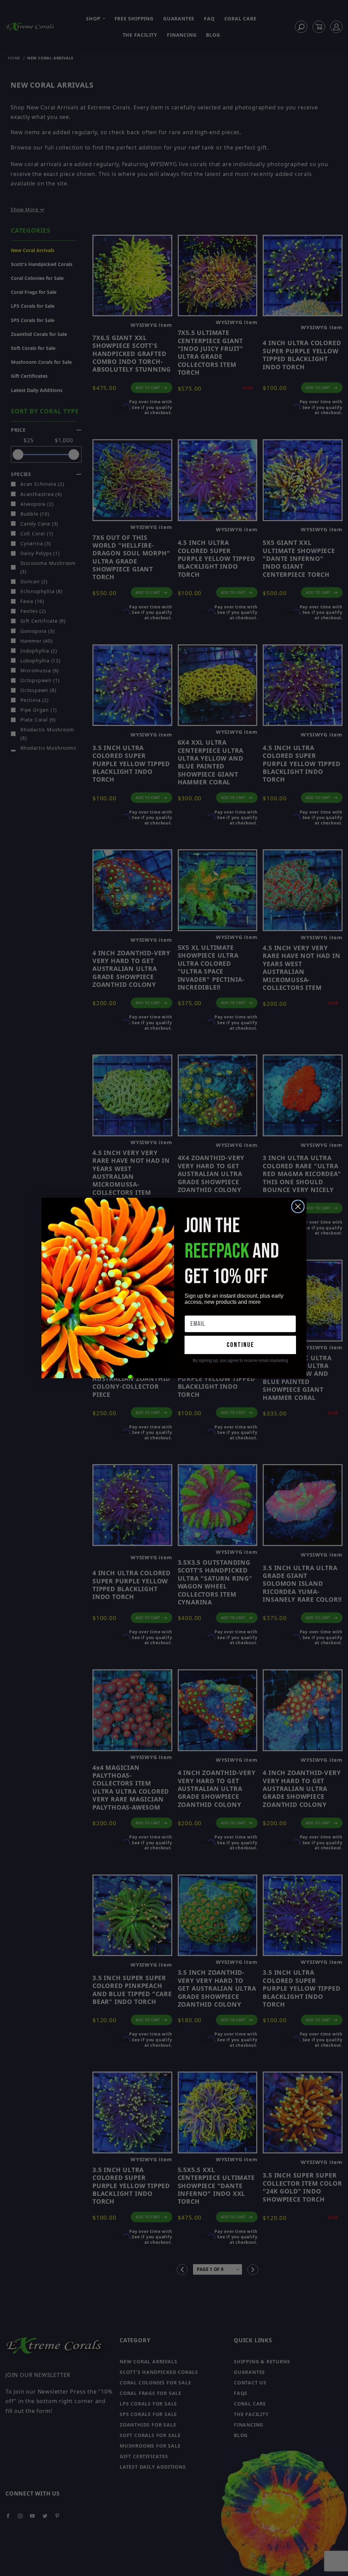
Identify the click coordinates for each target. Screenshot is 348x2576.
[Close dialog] (298, 1206)
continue (240, 1345)
